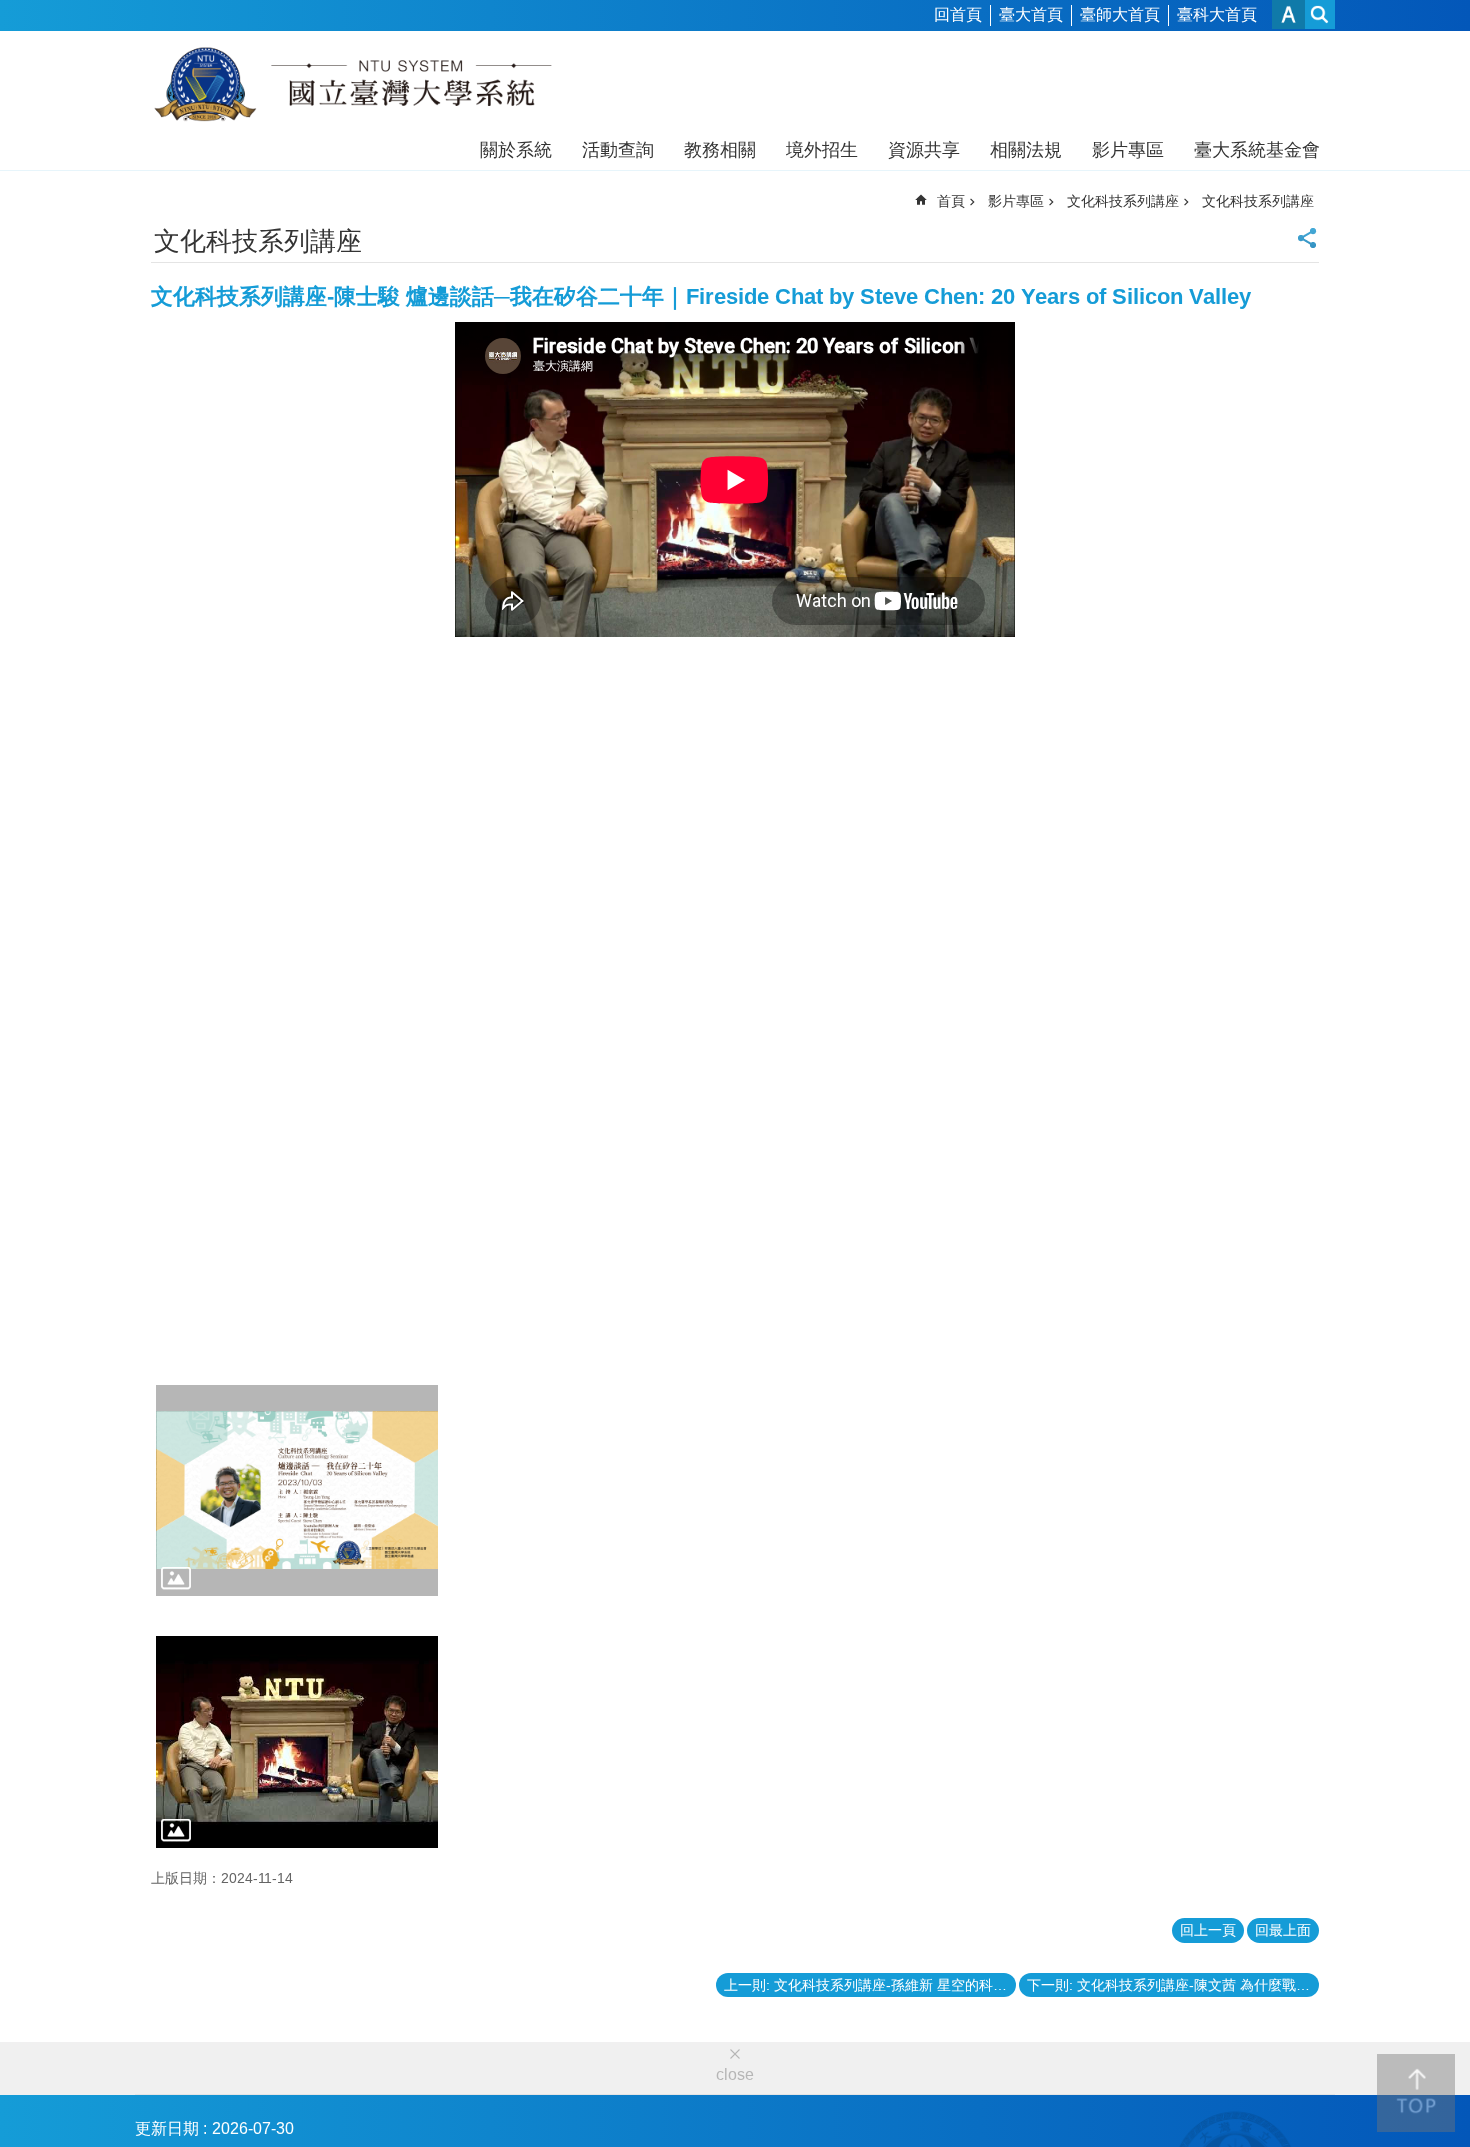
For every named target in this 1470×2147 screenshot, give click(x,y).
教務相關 (720, 150)
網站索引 (1320, 14)
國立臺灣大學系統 (352, 88)
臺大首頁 (1031, 14)
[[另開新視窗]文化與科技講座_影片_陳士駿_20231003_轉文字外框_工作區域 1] (297, 1491)
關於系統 (516, 150)
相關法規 (1026, 150)
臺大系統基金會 (1257, 150)
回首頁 (958, 14)
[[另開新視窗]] (297, 1742)
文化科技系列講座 (1123, 201)
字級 (1288, 14)
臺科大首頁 (1217, 14)
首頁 (951, 201)
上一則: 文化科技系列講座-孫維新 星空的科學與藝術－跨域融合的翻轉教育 (870, 1985)
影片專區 (1128, 150)
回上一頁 (1208, 1930)
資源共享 (924, 150)
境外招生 (822, 150)
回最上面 (1283, 1930)
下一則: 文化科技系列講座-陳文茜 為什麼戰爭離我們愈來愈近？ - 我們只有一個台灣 (1173, 1985)
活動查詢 (618, 150)
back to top (1416, 2093)
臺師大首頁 (1120, 14)
